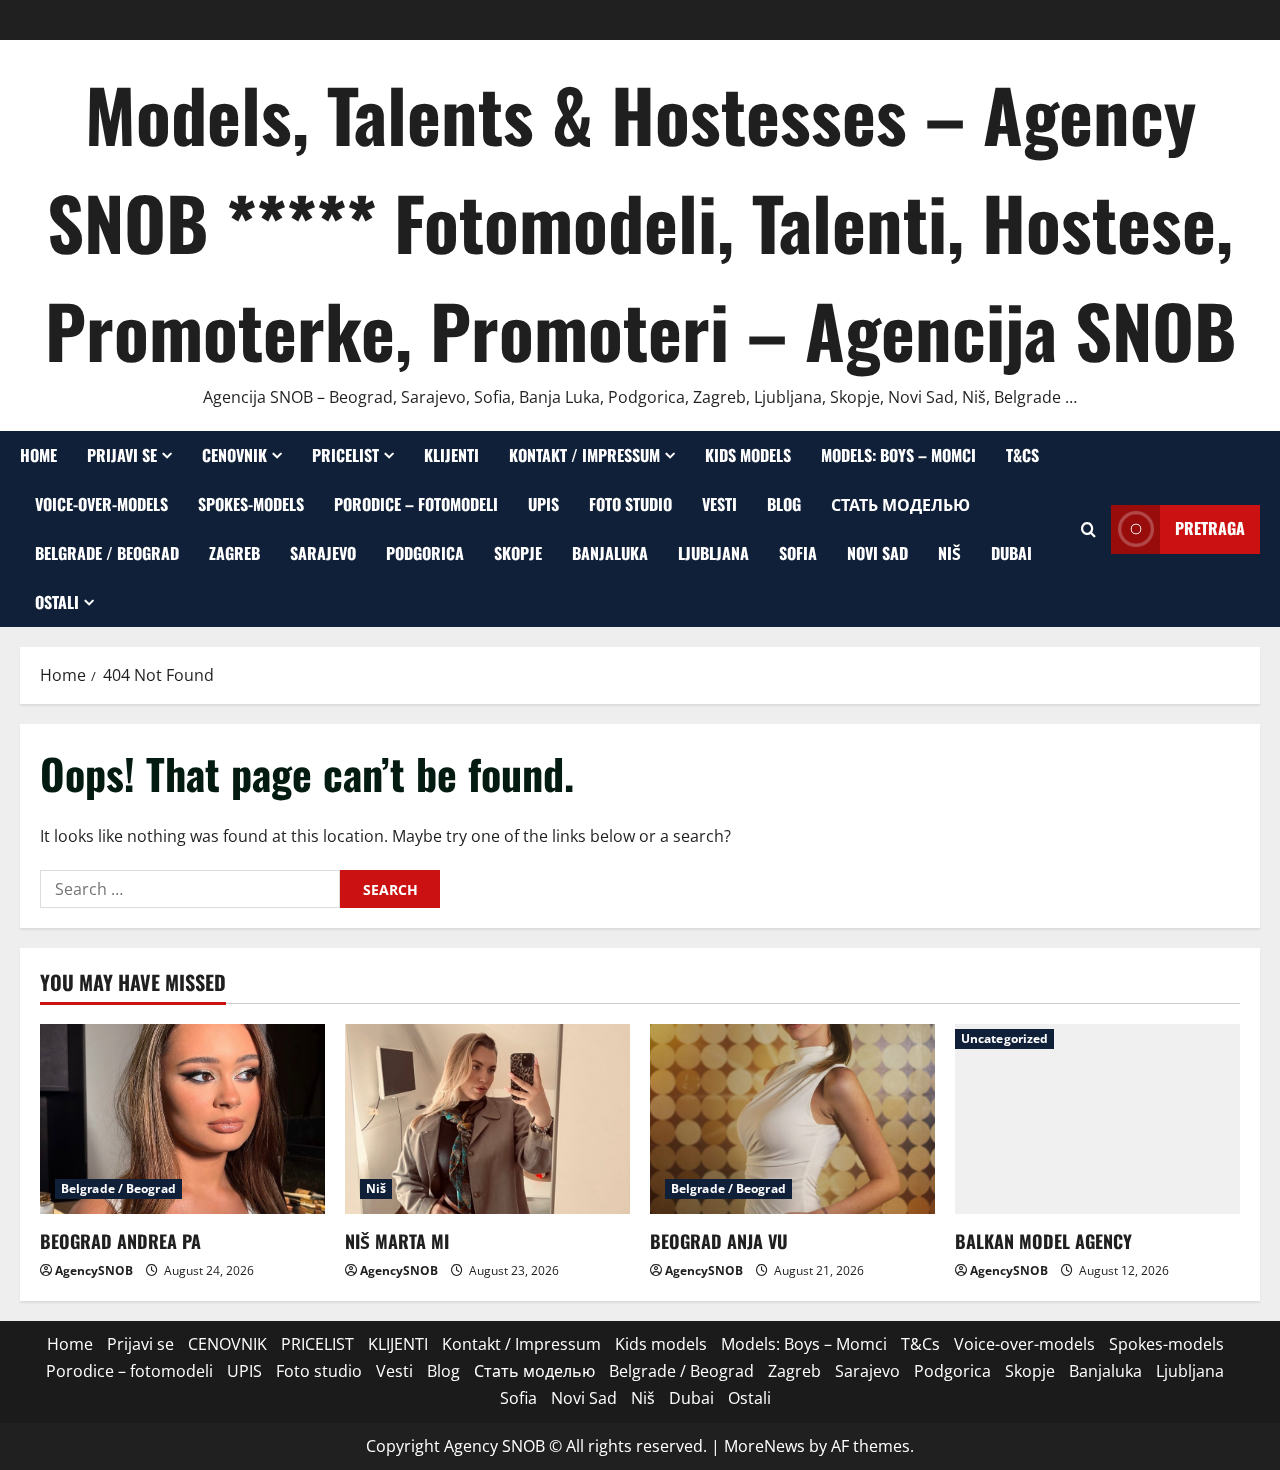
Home (38, 455)
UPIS (543, 504)
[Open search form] (1088, 529)
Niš (949, 553)
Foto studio (630, 504)
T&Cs (1022, 455)
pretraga (1210, 529)
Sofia (798, 553)
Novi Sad (877, 553)
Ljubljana (713, 553)
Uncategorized (1004, 1038)
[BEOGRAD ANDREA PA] (182, 1119)
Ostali (57, 602)
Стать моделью (900, 504)
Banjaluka (610, 553)
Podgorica (425, 553)
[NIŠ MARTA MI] (487, 1119)
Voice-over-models (101, 504)
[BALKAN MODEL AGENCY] (1097, 1119)
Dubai (1011, 553)
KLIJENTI (451, 455)
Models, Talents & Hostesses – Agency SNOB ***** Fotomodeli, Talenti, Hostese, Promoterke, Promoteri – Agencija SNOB (640, 221)
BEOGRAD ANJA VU (719, 1241)
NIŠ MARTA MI (397, 1241)
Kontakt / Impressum (584, 455)
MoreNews (764, 1446)
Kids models (748, 455)
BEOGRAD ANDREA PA (120, 1241)
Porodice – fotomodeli (416, 504)
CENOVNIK (234, 455)
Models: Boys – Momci (898, 455)
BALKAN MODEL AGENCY (1043, 1241)
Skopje (518, 553)
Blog (784, 504)
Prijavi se (122, 455)
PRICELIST (345, 455)
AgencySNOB (94, 1270)
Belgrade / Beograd (107, 553)
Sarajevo (323, 553)
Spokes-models (251, 504)
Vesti (719, 504)
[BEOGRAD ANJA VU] (792, 1119)
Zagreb (234, 553)
